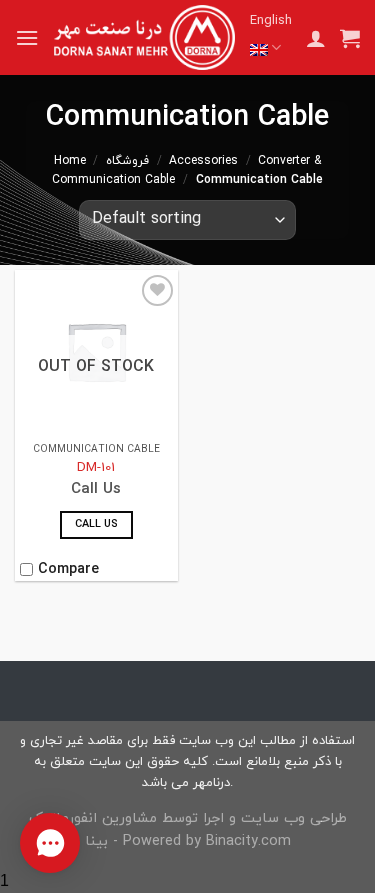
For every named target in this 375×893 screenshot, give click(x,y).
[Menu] (27, 37)
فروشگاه (127, 161)
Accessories (203, 161)
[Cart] (350, 38)
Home (70, 161)
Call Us (96, 524)
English (271, 21)
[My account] (316, 38)
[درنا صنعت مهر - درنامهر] (144, 37)
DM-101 (96, 468)
